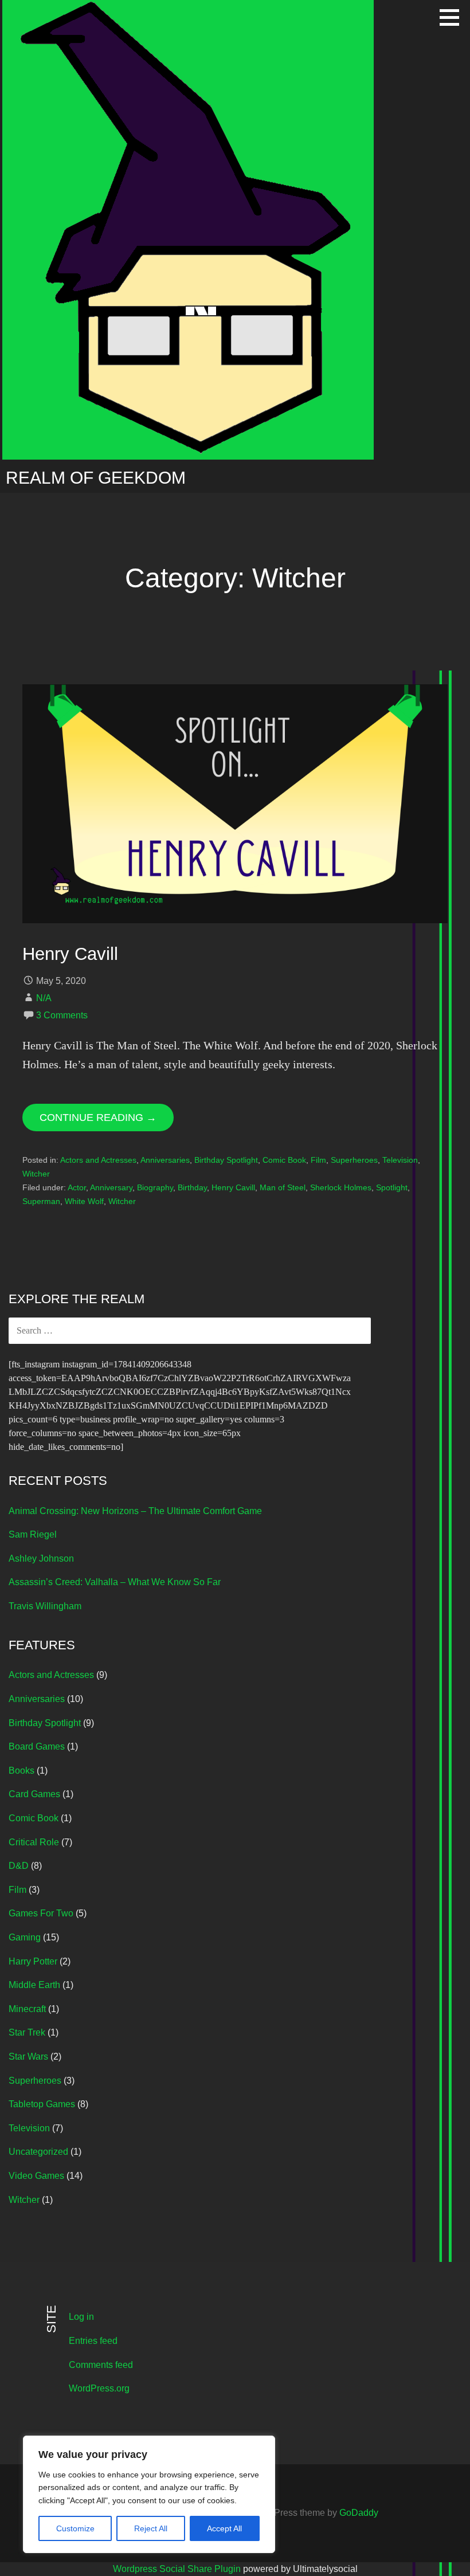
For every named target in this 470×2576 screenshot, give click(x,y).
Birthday (192, 1187)
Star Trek (27, 2032)
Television (400, 1160)
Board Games (37, 1746)
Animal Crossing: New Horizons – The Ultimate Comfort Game (135, 1511)
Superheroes (354, 1160)
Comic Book (284, 1160)
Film (318, 1160)
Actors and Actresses (98, 1160)
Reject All (151, 2528)
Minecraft (27, 2009)
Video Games (36, 2176)
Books (21, 1771)
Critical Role (34, 1842)
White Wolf (84, 1201)
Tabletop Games (42, 2104)
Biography (155, 1187)
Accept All (224, 2528)
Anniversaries (165, 1160)
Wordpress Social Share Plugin (178, 2569)
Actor (77, 1187)
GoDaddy (359, 2513)
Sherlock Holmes (341, 1187)
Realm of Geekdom (96, 478)
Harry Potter (33, 1961)
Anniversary (111, 1187)
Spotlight (392, 1187)
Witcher (36, 1174)
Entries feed (93, 2341)
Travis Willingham (45, 1606)
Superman (41, 1201)
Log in (81, 2317)
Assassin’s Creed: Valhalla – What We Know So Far (115, 1582)
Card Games (34, 1794)
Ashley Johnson (41, 1558)
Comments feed (101, 2365)
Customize (75, 2528)
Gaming (25, 1937)
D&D (19, 1866)
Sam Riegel (33, 1534)
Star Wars (28, 2057)
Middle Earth (34, 1985)
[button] (453, 17)
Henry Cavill (70, 954)
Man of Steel (283, 1187)
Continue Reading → (98, 1118)
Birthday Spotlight (226, 1160)
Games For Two (41, 1913)
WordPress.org (99, 2388)
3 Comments (62, 1015)
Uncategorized (38, 2152)
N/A (44, 998)
